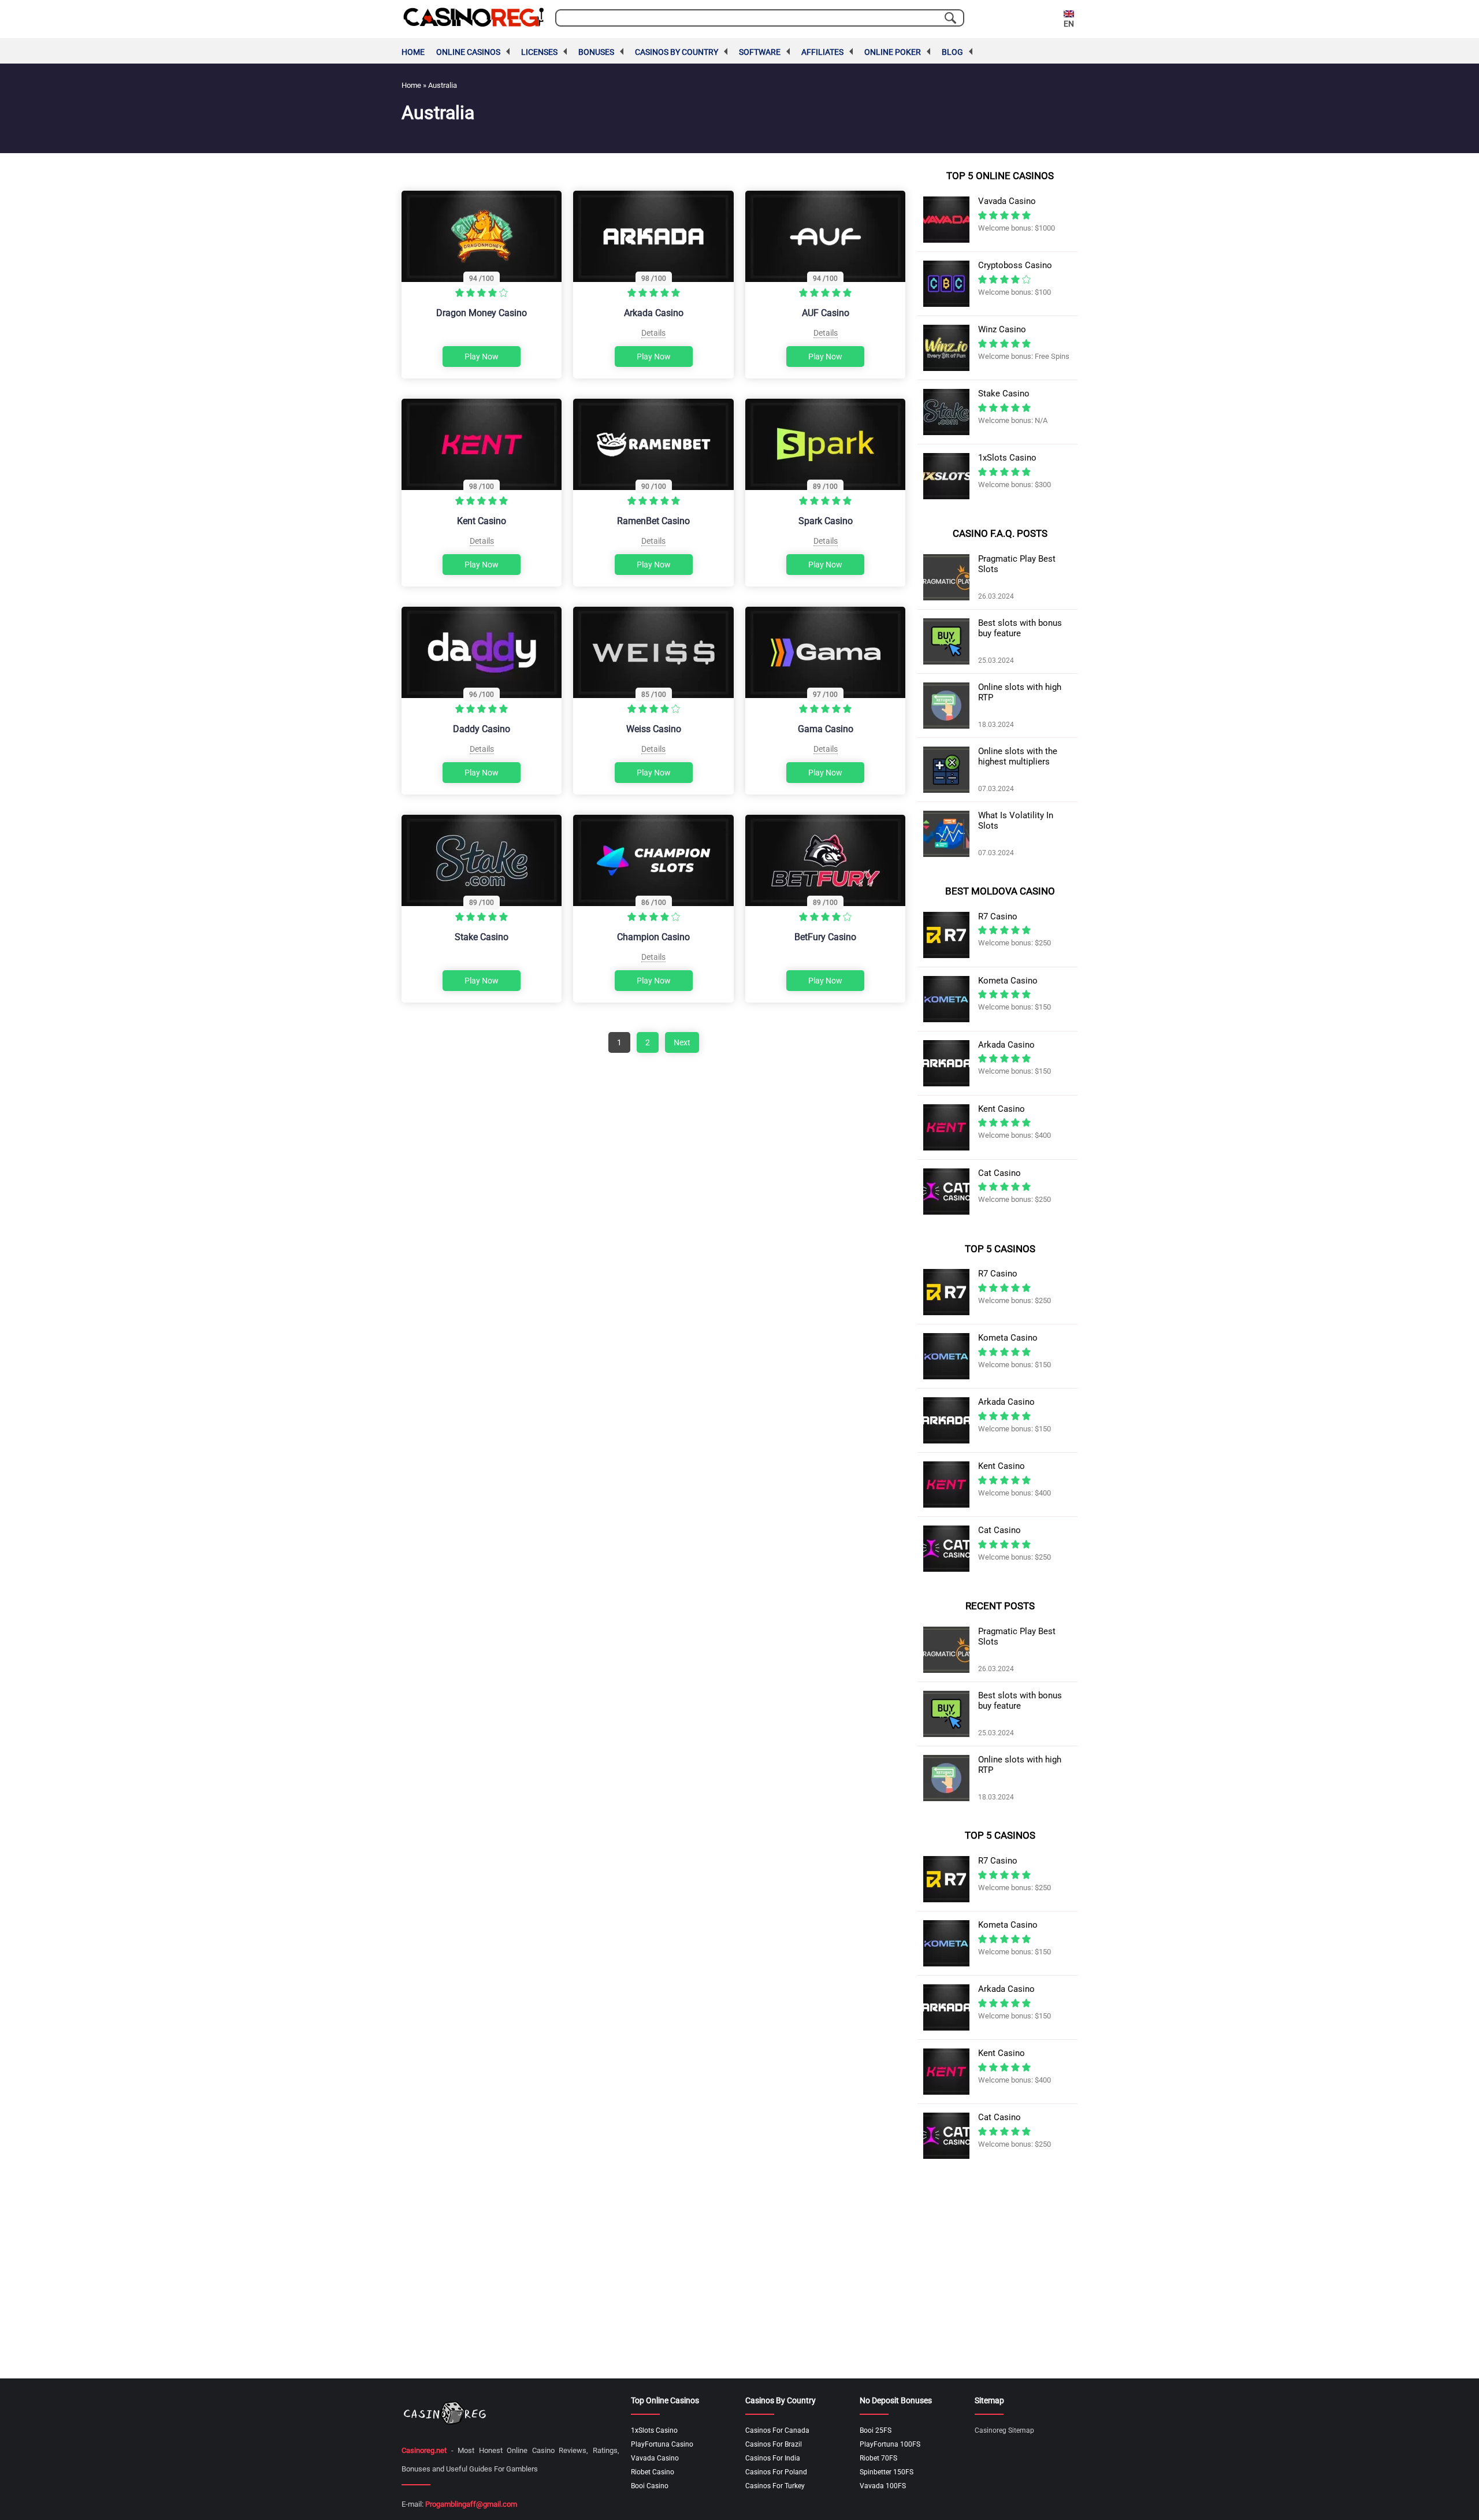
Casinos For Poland (776, 2472)
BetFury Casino (825, 937)
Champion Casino (653, 937)
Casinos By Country (677, 52)
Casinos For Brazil (774, 2444)
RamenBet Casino (653, 521)
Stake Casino (482, 937)
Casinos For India (773, 2458)
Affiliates (822, 52)
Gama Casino (826, 729)
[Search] (950, 18)
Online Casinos (468, 52)
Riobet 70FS (878, 2458)
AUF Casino (826, 313)
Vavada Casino (655, 2458)
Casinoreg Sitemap (1004, 2430)
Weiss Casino (654, 729)
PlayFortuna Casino (662, 2444)
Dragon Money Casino (482, 313)
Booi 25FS (876, 2430)
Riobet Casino (653, 2472)
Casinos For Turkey (775, 2486)
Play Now (482, 357)
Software (760, 52)
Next (682, 1042)
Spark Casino (826, 521)
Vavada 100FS (883, 2486)
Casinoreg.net (424, 2450)
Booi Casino (650, 2486)
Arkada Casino (654, 313)
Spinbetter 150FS (887, 2472)
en (1069, 24)
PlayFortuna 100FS (890, 2444)
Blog (952, 52)
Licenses (539, 52)
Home (413, 52)
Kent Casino (482, 521)
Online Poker (893, 52)
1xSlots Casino (654, 2430)
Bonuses (596, 52)
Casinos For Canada (777, 2430)
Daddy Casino (482, 729)
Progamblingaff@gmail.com (471, 2504)
